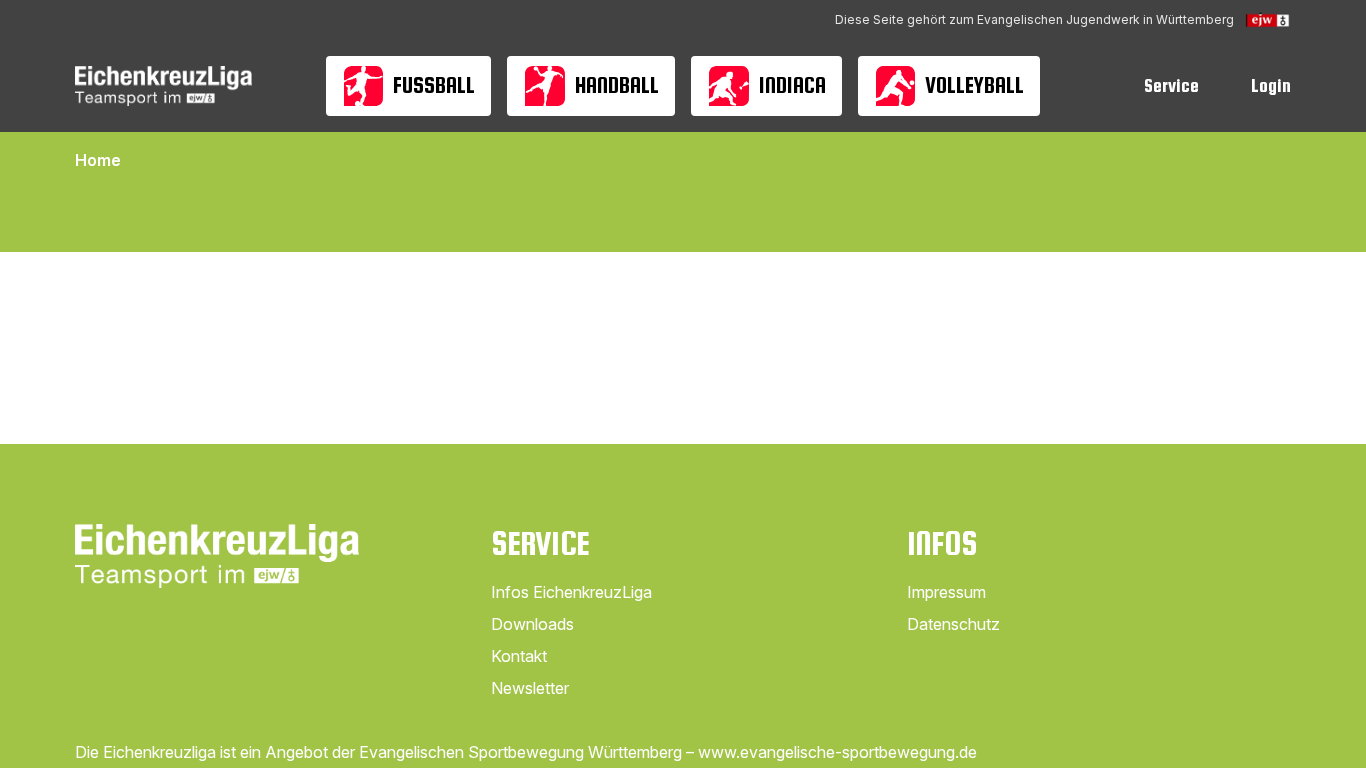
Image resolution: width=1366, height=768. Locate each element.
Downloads (532, 624)
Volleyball (974, 85)
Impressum (946, 592)
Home (98, 160)
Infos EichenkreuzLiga (571, 592)
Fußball (434, 85)
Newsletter (530, 688)
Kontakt (519, 656)
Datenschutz (953, 624)
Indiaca (792, 85)
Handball (617, 85)
